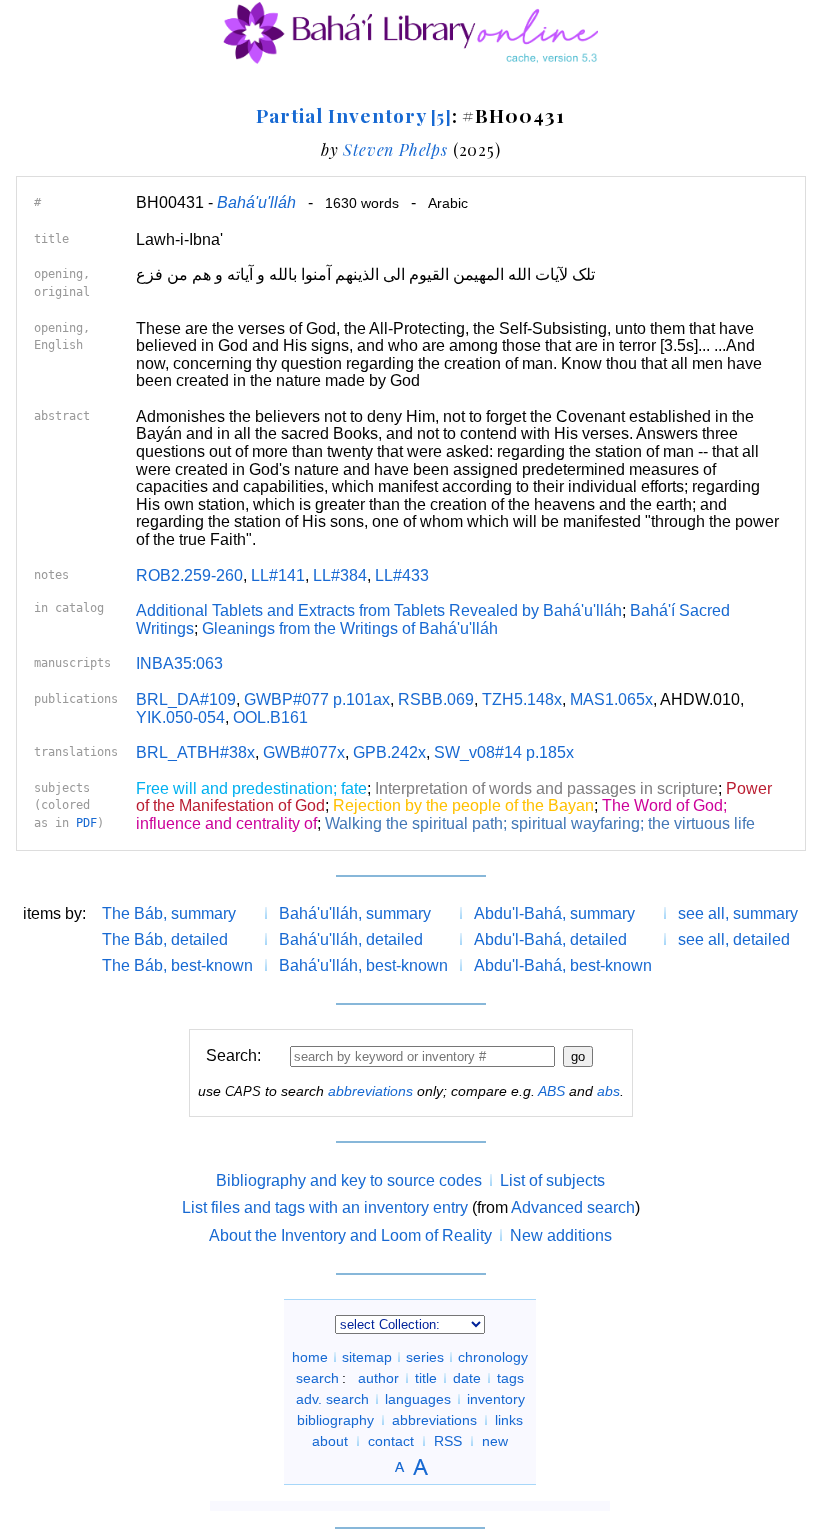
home (310, 1357)
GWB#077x (304, 752)
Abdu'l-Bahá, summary (554, 913)
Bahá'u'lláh (256, 202)
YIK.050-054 (180, 717)
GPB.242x (389, 752)
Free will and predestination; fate (251, 788)
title (426, 1378)
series (425, 1357)
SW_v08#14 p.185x (504, 752)
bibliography (335, 1420)
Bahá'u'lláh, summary (355, 913)
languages (418, 1399)
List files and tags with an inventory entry (325, 1207)
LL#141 (278, 575)
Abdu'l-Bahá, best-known (563, 965)
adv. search (332, 1399)
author (378, 1378)
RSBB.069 (436, 699)
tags (510, 1378)
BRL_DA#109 (186, 699)
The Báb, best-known (177, 965)
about (330, 1441)
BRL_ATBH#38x (195, 752)
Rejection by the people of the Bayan (463, 805)
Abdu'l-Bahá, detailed (550, 939)
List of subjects (552, 1180)
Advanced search (573, 1207)
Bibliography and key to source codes (349, 1180)
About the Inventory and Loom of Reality (350, 1235)
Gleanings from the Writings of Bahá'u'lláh (350, 628)
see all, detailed (734, 939)
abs (608, 1091)
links (509, 1420)
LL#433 (402, 575)
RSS (448, 1441)
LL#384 (340, 575)
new (495, 1441)
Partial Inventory (353, 115)
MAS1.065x (611, 699)
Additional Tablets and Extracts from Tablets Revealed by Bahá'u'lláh (379, 610)
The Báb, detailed (165, 939)
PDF (86, 823)
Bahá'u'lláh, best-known (363, 965)
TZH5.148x (522, 699)
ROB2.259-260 (189, 575)
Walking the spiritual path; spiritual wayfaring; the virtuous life (540, 823)
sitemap (367, 1357)
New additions (561, 1235)
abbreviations (370, 1091)
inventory (496, 1399)
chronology (493, 1357)
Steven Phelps (395, 149)
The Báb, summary (169, 913)
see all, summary (738, 913)
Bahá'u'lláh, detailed (351, 939)
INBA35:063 (179, 663)
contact (391, 1441)
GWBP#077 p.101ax (317, 699)
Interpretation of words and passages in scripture (546, 788)
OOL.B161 (270, 717)
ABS (551, 1091)
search (317, 1378)
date (467, 1378)
